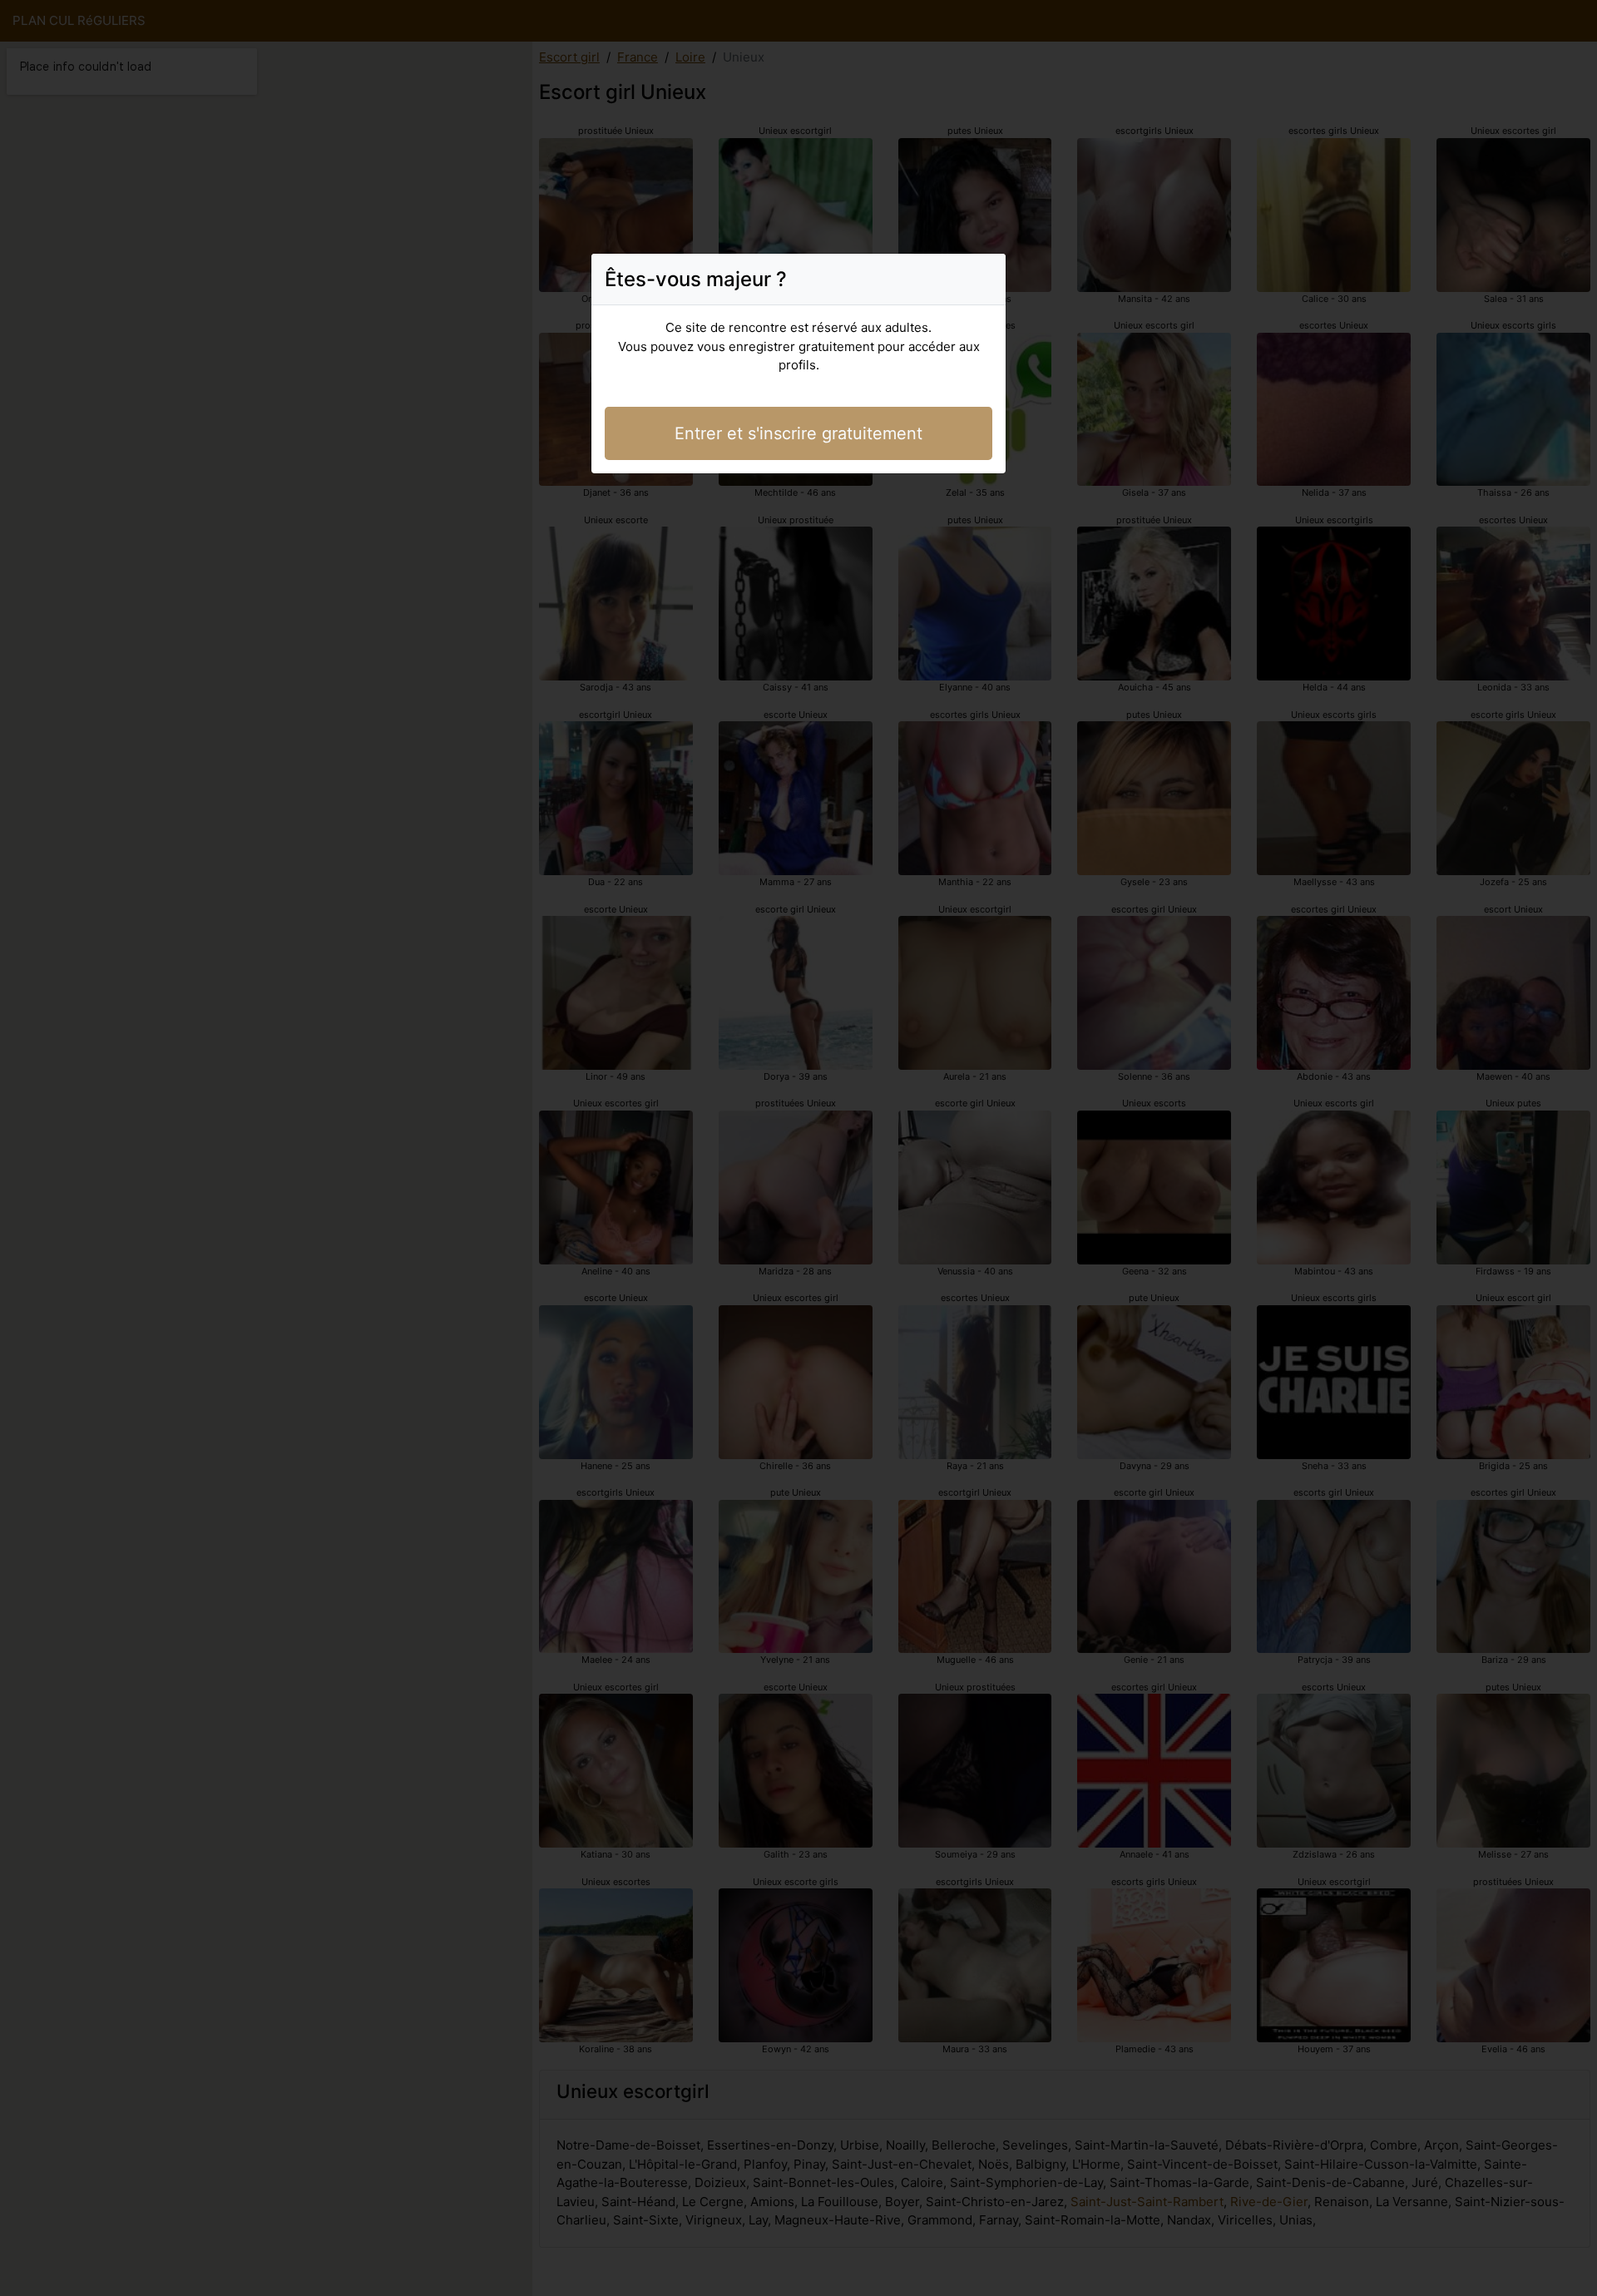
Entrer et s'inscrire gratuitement (798, 433)
